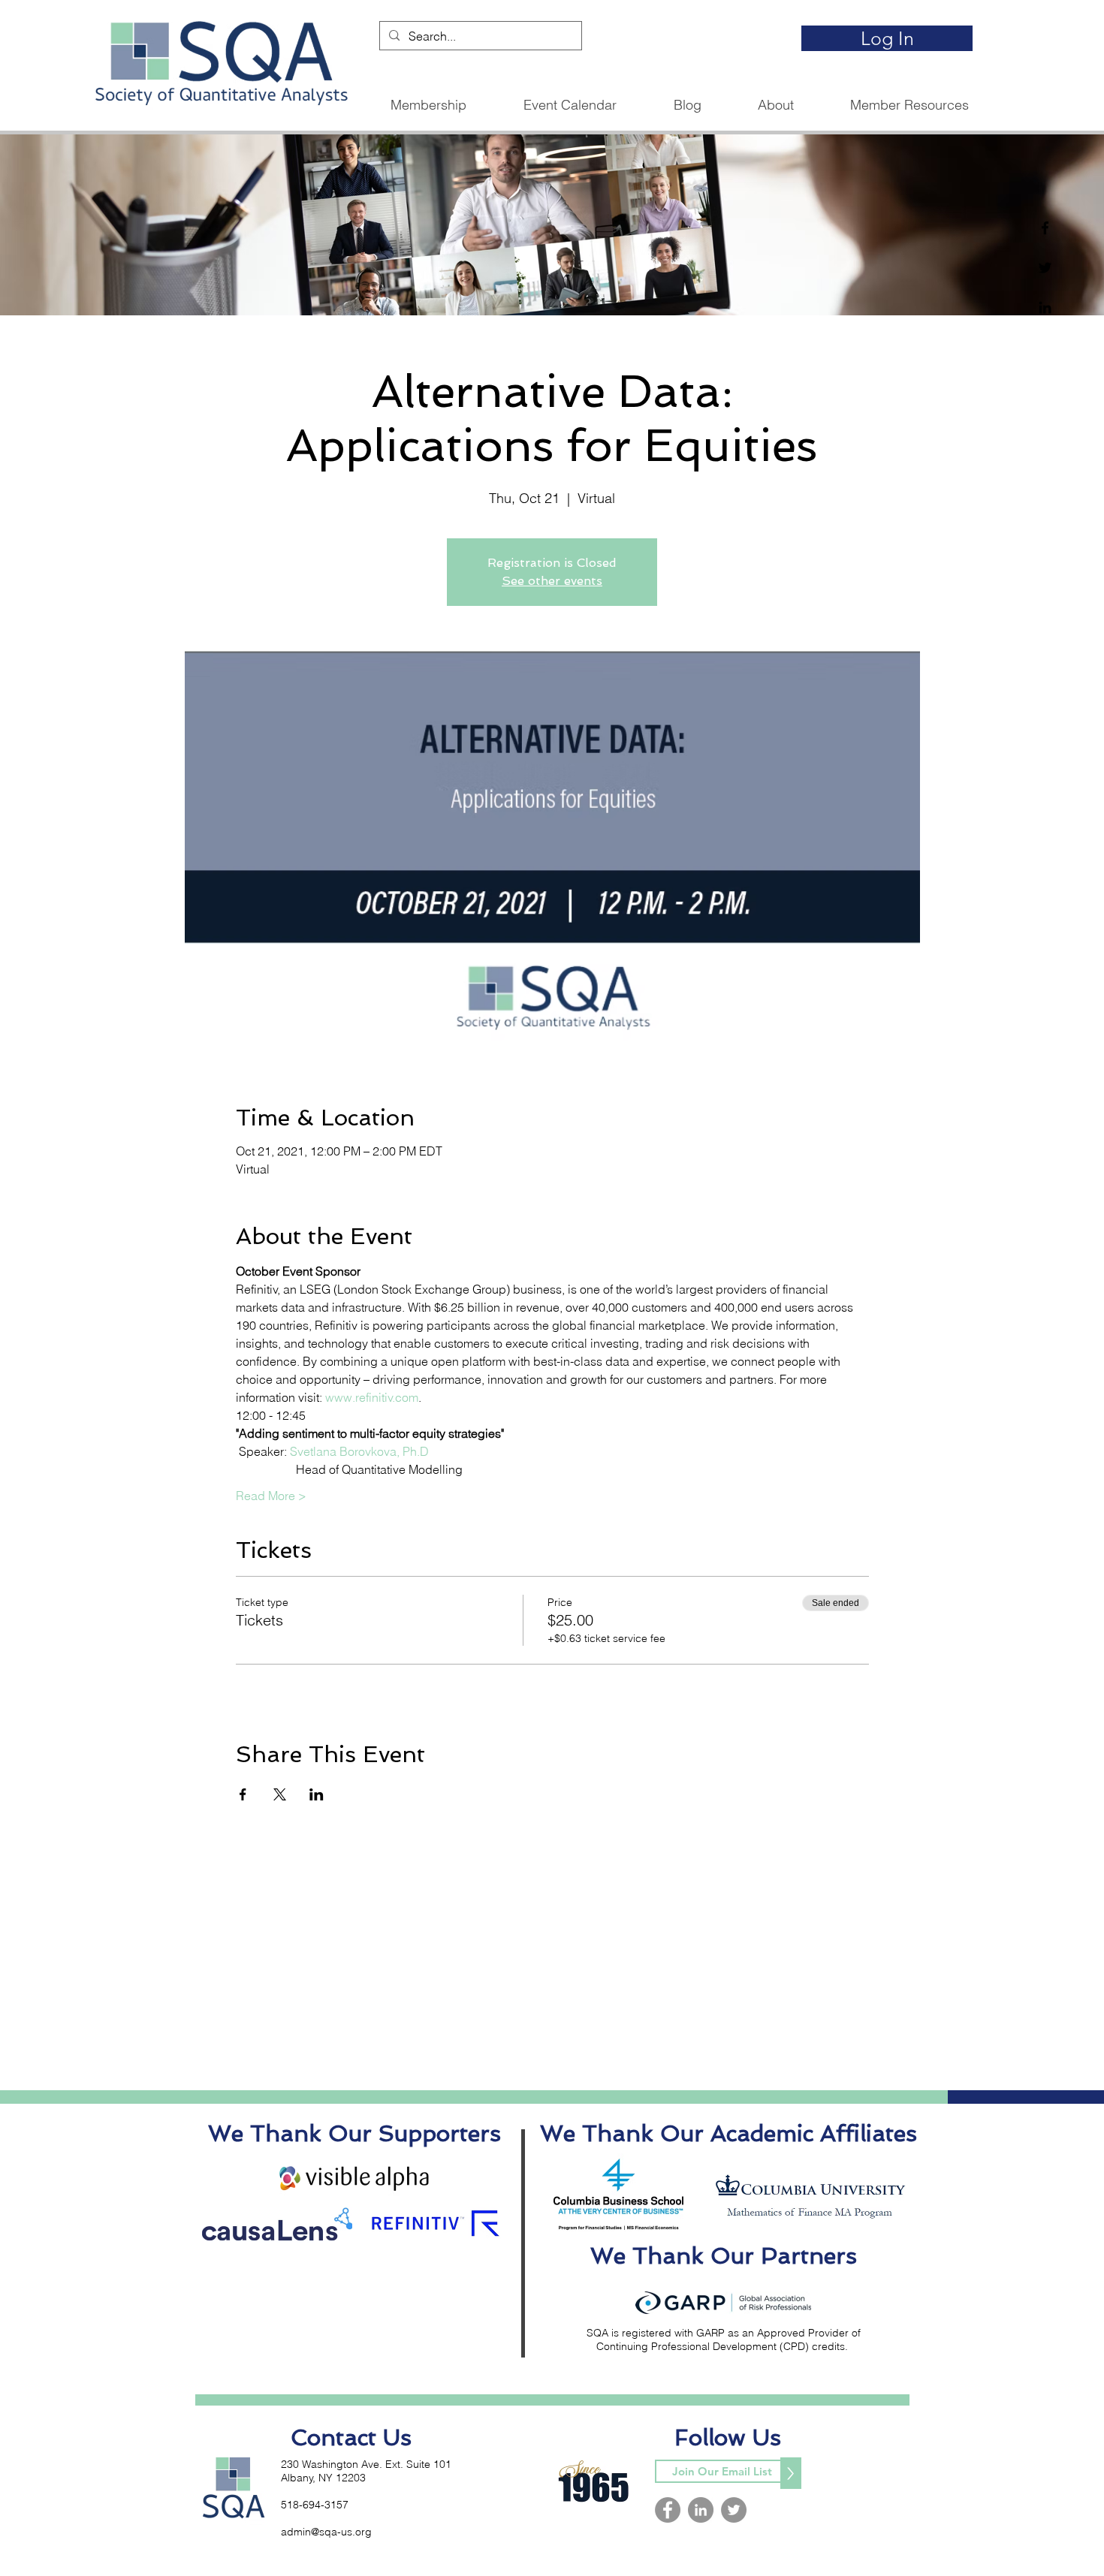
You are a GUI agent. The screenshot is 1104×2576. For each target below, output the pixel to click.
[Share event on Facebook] (243, 1794)
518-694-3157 (315, 2505)
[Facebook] (1045, 228)
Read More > (271, 1496)
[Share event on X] (280, 1794)
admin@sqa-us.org (326, 2532)
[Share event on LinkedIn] (317, 1794)
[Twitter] (1045, 268)
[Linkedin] (1045, 307)
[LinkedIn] (701, 2510)
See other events (552, 581)
